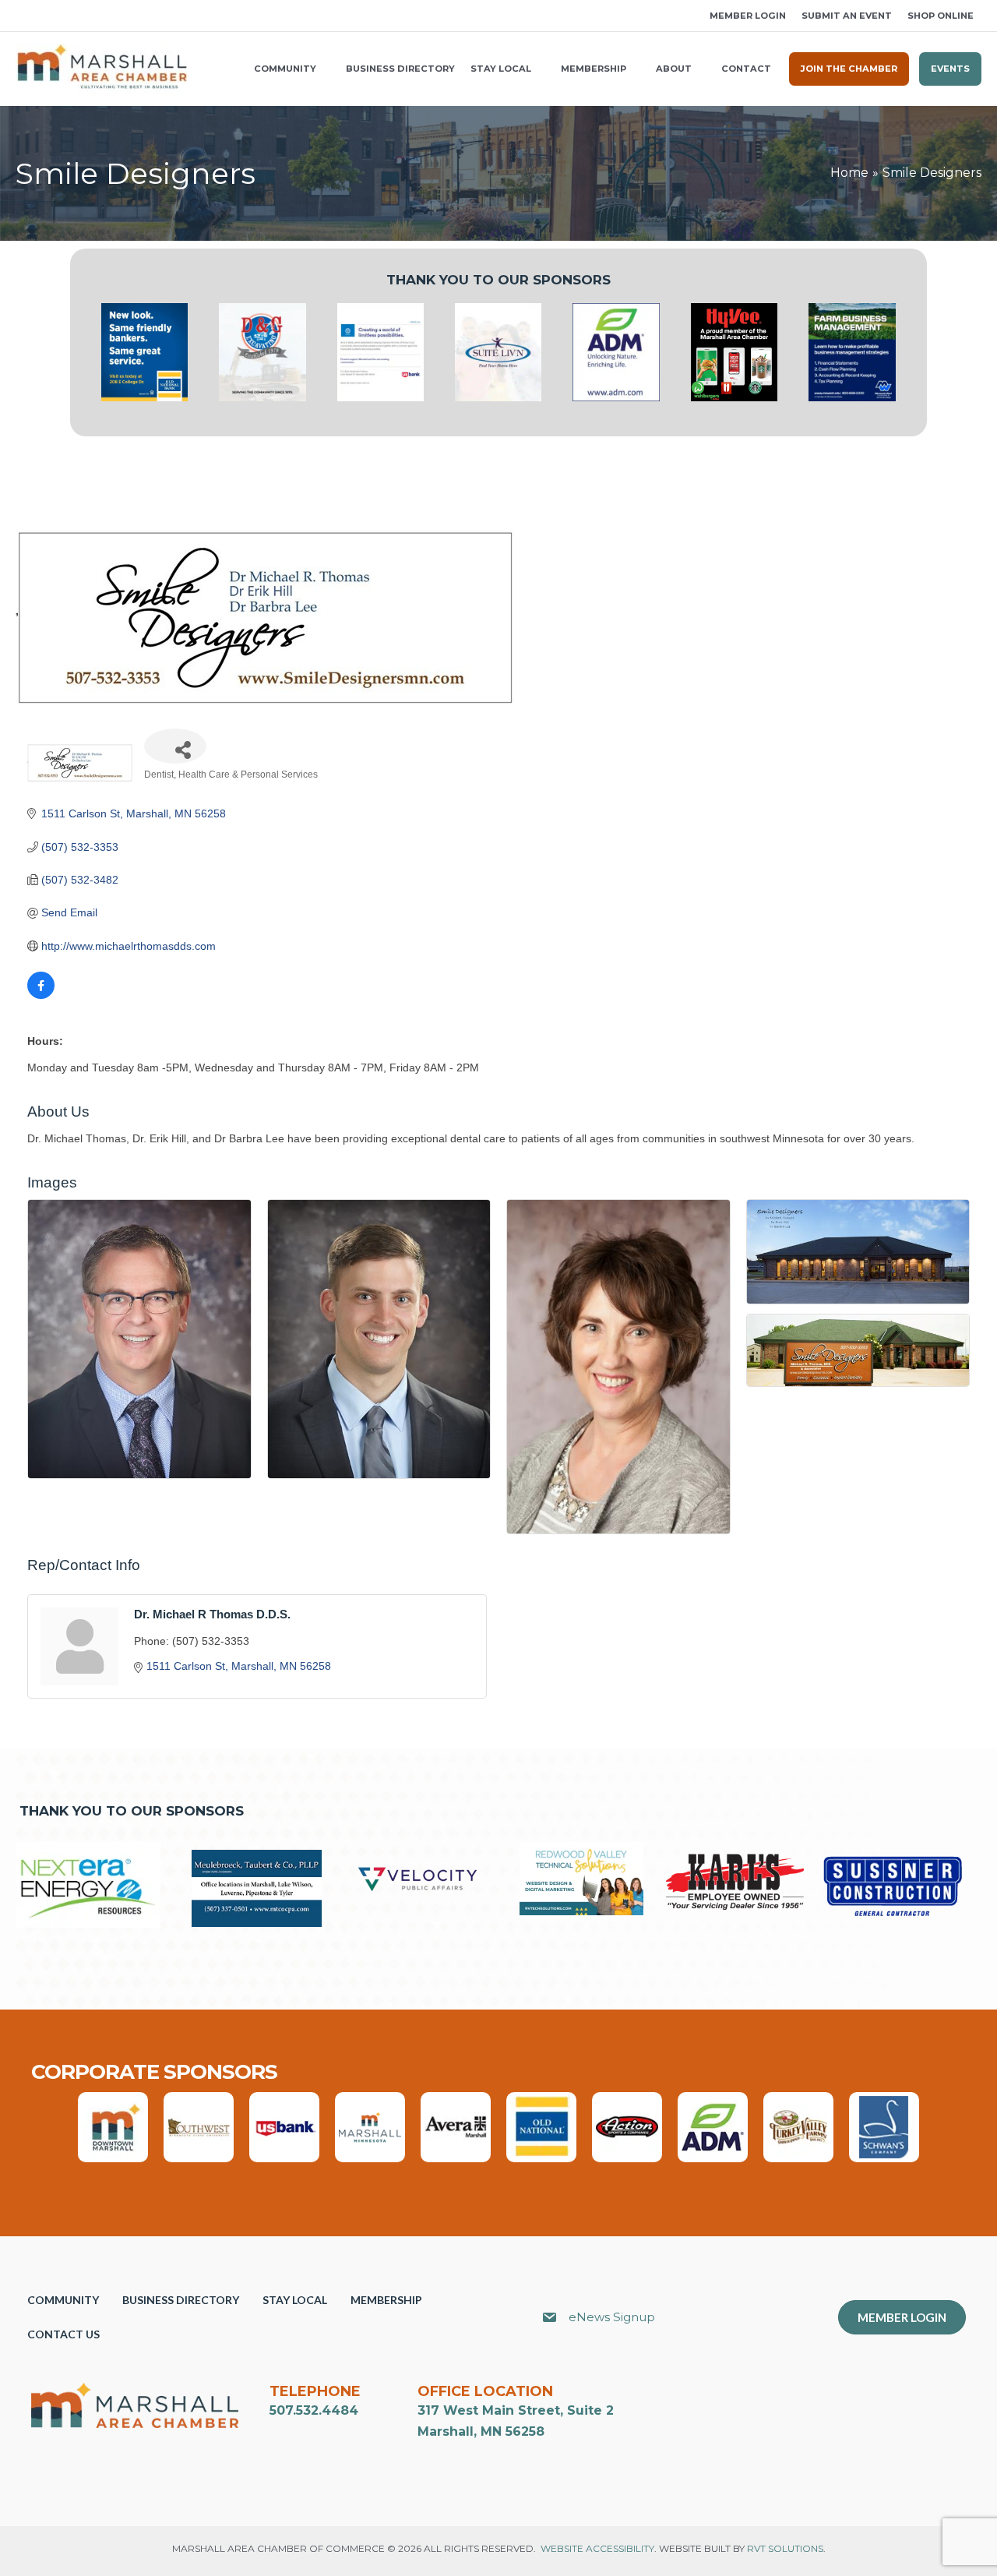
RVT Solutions (785, 2548)
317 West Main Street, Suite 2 (516, 2410)
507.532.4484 (314, 2410)
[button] (21, 16)
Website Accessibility (597, 2548)
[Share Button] (175, 746)
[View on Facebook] (41, 995)
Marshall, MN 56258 (481, 2431)
